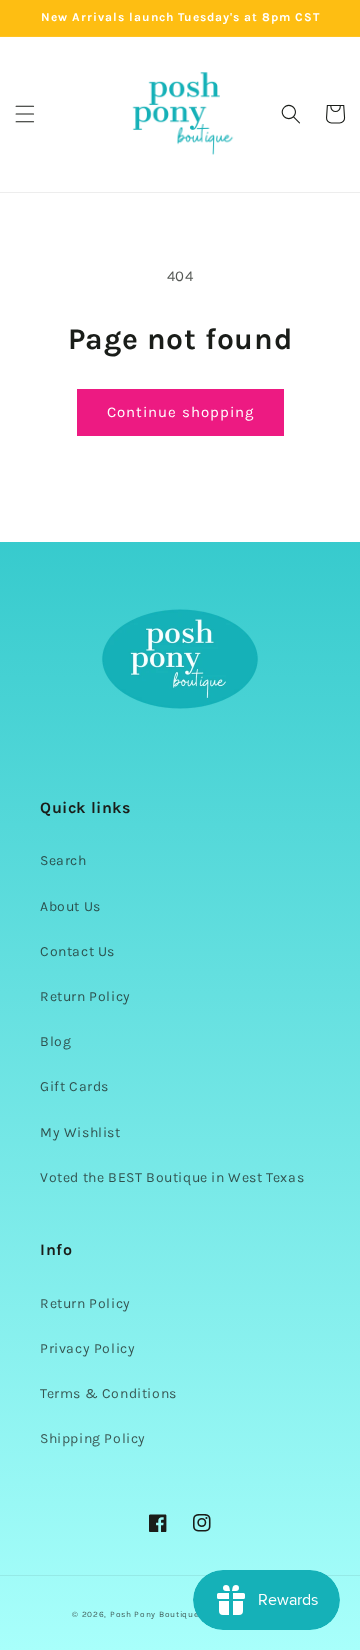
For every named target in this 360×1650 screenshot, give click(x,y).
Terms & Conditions (108, 1393)
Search (63, 860)
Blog (55, 1041)
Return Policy (85, 996)
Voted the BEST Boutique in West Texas (172, 1177)
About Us (70, 906)
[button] (25, 114)
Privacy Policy (87, 1348)
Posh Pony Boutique (154, 1614)
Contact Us (77, 951)
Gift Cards (74, 1086)
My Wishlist (80, 1132)
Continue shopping (180, 412)
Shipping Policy (93, 1438)
